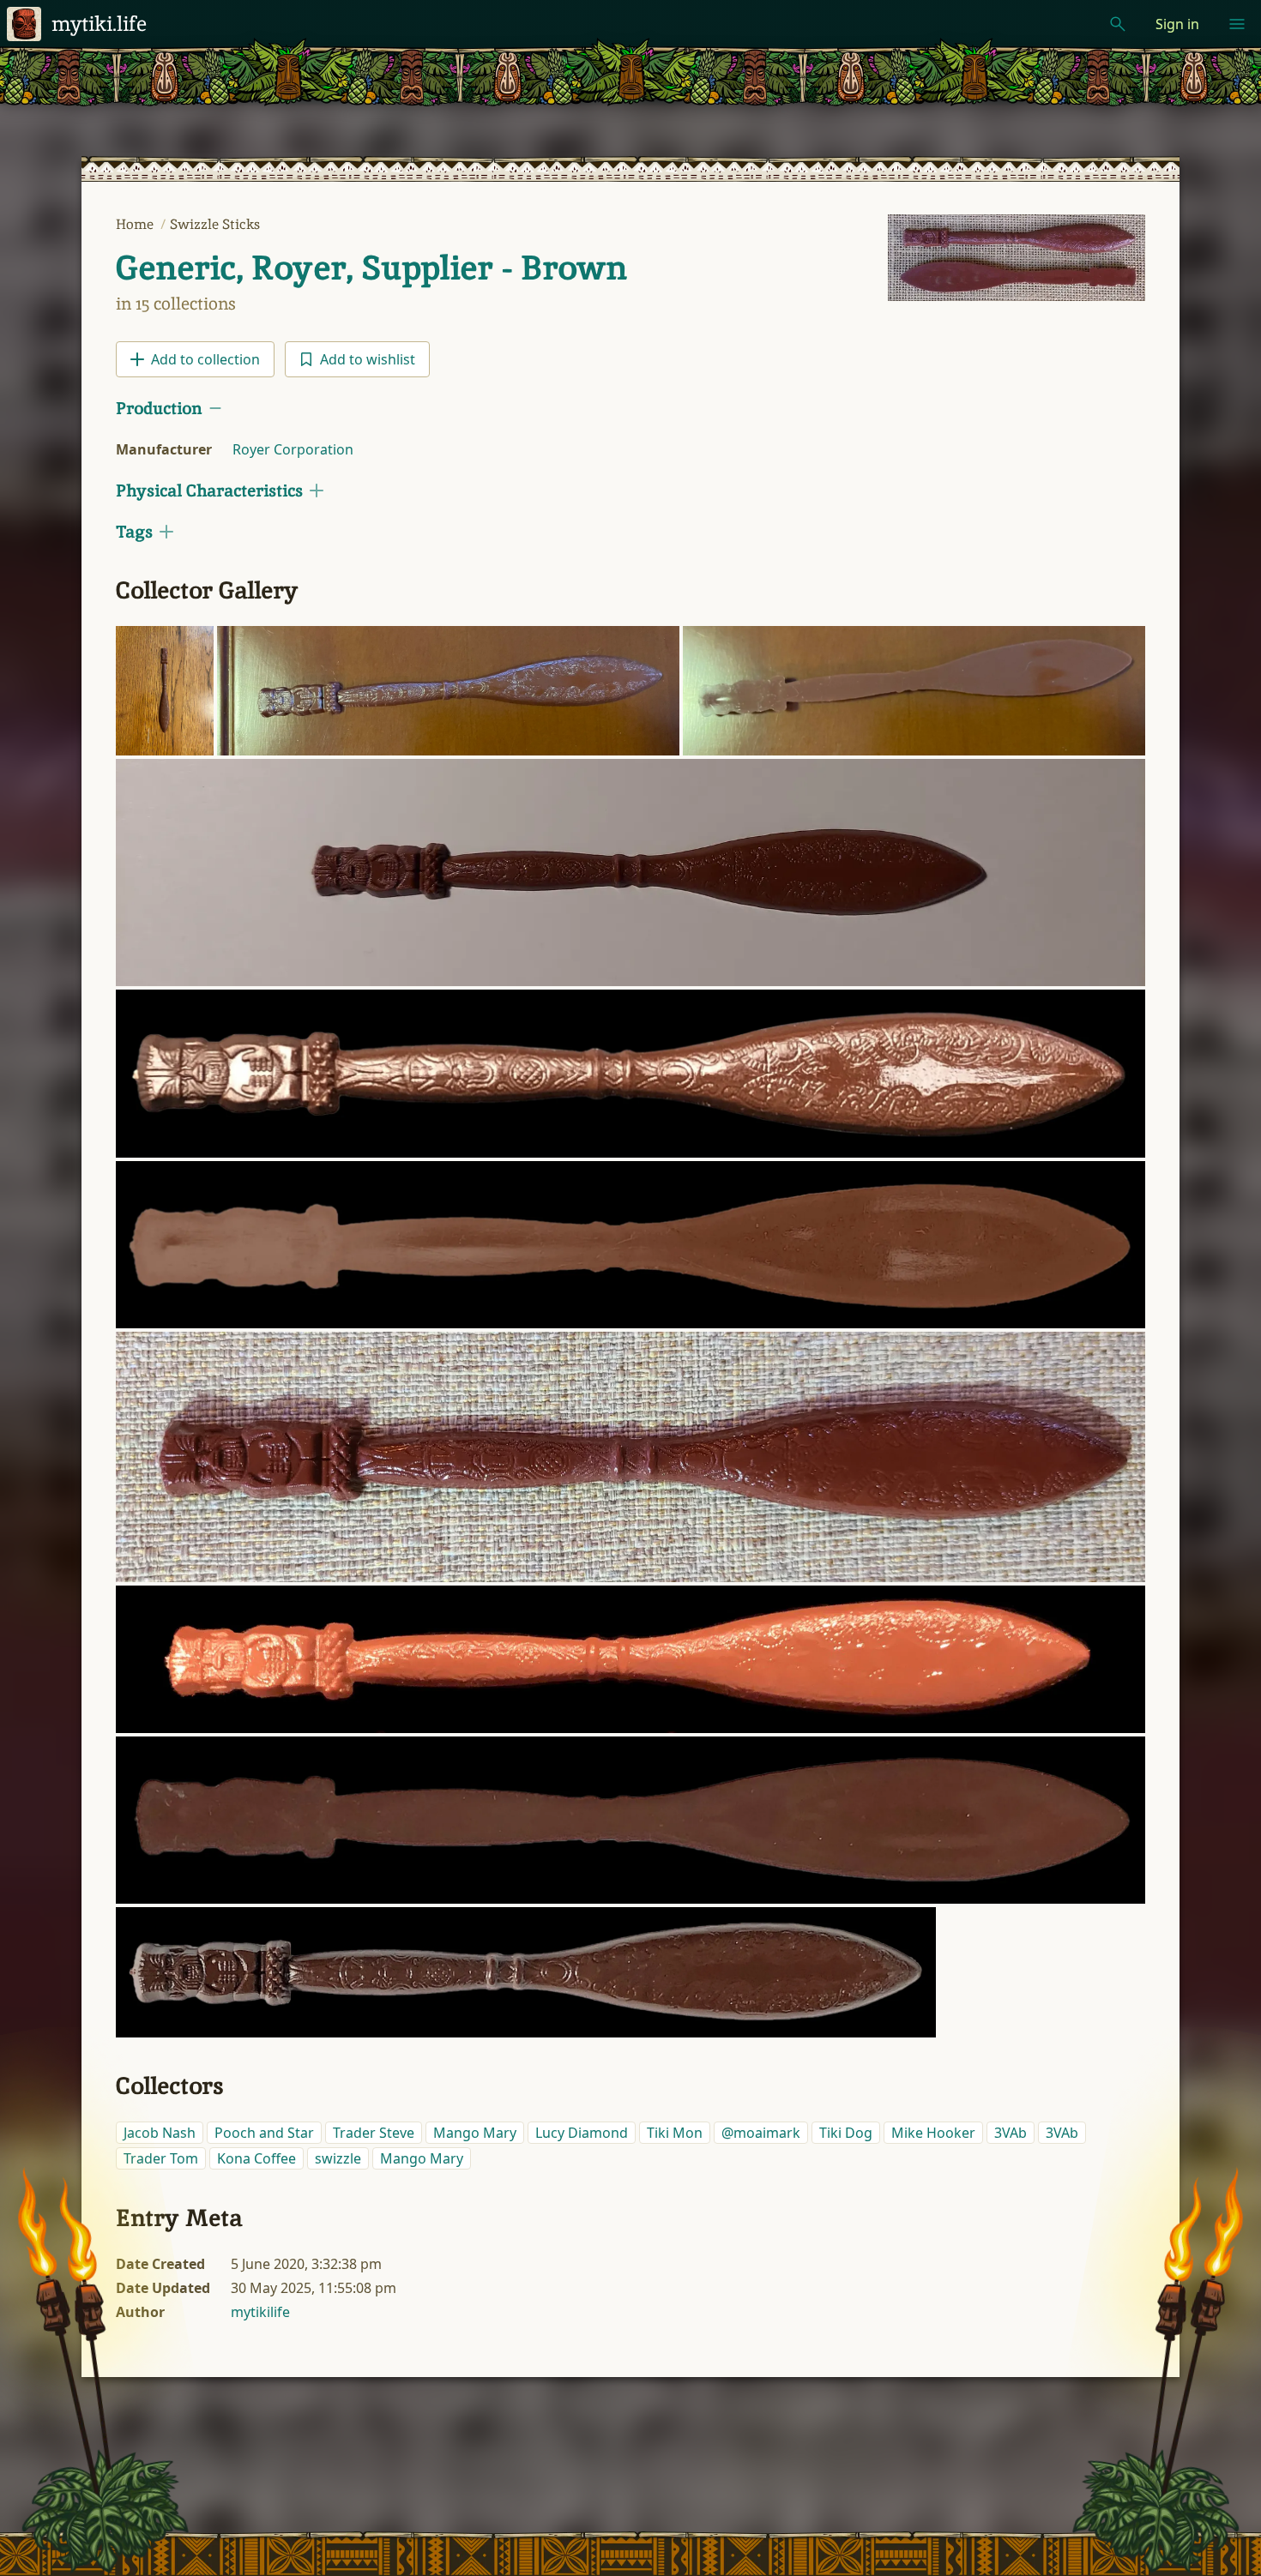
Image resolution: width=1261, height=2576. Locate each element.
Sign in (1177, 24)
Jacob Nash (160, 2133)
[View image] (1017, 258)
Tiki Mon (675, 2133)
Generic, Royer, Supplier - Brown (371, 268)
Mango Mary (475, 2133)
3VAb (1011, 2133)
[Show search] (1118, 24)
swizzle (338, 2158)
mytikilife (260, 2312)
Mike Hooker (933, 2133)
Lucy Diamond (582, 2133)
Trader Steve (374, 2133)
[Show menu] (1237, 24)
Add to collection (205, 359)
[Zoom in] (165, 691)
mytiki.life (99, 24)
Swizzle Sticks (215, 224)
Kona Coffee (256, 2158)
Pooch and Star (264, 2133)
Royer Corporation (293, 449)
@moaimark (761, 2133)
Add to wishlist (368, 359)
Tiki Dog (846, 2133)
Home (136, 224)
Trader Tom (161, 2158)
